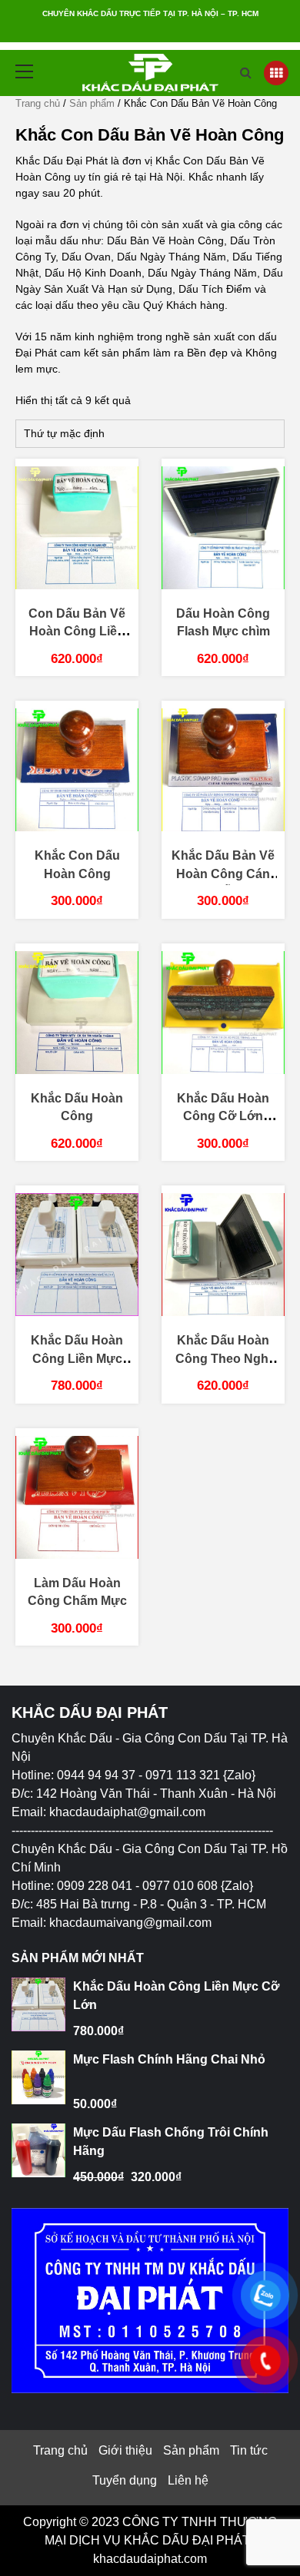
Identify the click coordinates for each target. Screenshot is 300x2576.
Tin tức (249, 2450)
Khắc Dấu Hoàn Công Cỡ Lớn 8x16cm (223, 1116)
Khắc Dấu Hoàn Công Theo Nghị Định (223, 1358)
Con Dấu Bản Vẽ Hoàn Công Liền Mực (77, 632)
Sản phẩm (92, 103)
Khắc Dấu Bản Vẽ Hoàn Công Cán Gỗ (223, 874)
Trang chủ (38, 103)
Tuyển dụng (125, 2480)
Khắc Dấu (85, 1738)
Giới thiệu (125, 2450)
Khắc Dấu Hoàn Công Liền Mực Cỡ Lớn (77, 1358)
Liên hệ (188, 2480)
